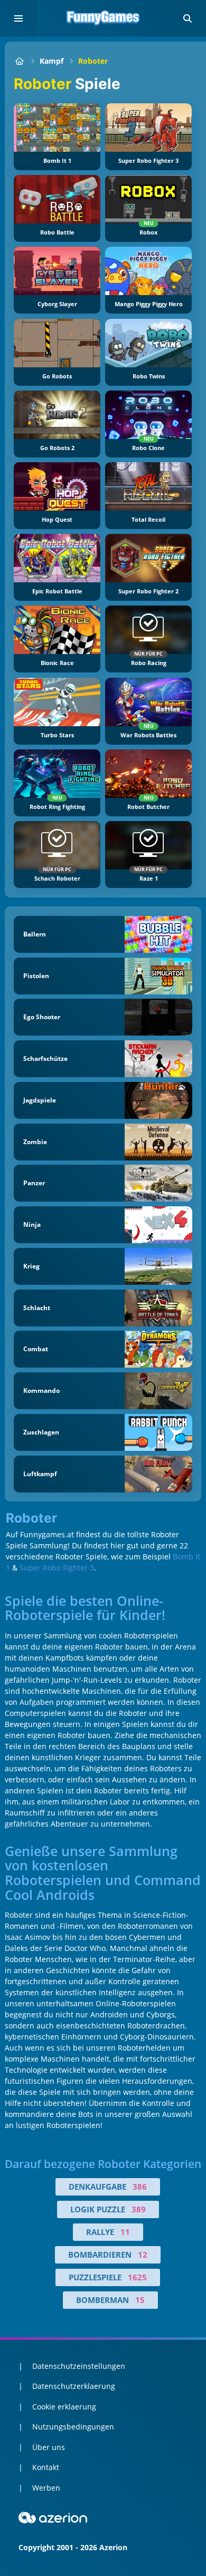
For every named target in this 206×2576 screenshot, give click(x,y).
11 (125, 2232)
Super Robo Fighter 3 (57, 1568)
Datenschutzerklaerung (74, 2386)
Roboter (93, 61)
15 (140, 2300)
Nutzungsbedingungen (73, 2427)
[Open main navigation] (18, 18)
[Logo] (103, 18)
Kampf (51, 61)
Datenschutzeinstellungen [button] (79, 2366)
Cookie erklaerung (64, 2407)
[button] (188, 18)
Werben (46, 2488)
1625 (137, 2277)
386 (140, 2187)
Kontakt (46, 2467)
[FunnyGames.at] (19, 61)
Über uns (49, 2447)
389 (139, 2209)
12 (143, 2255)
